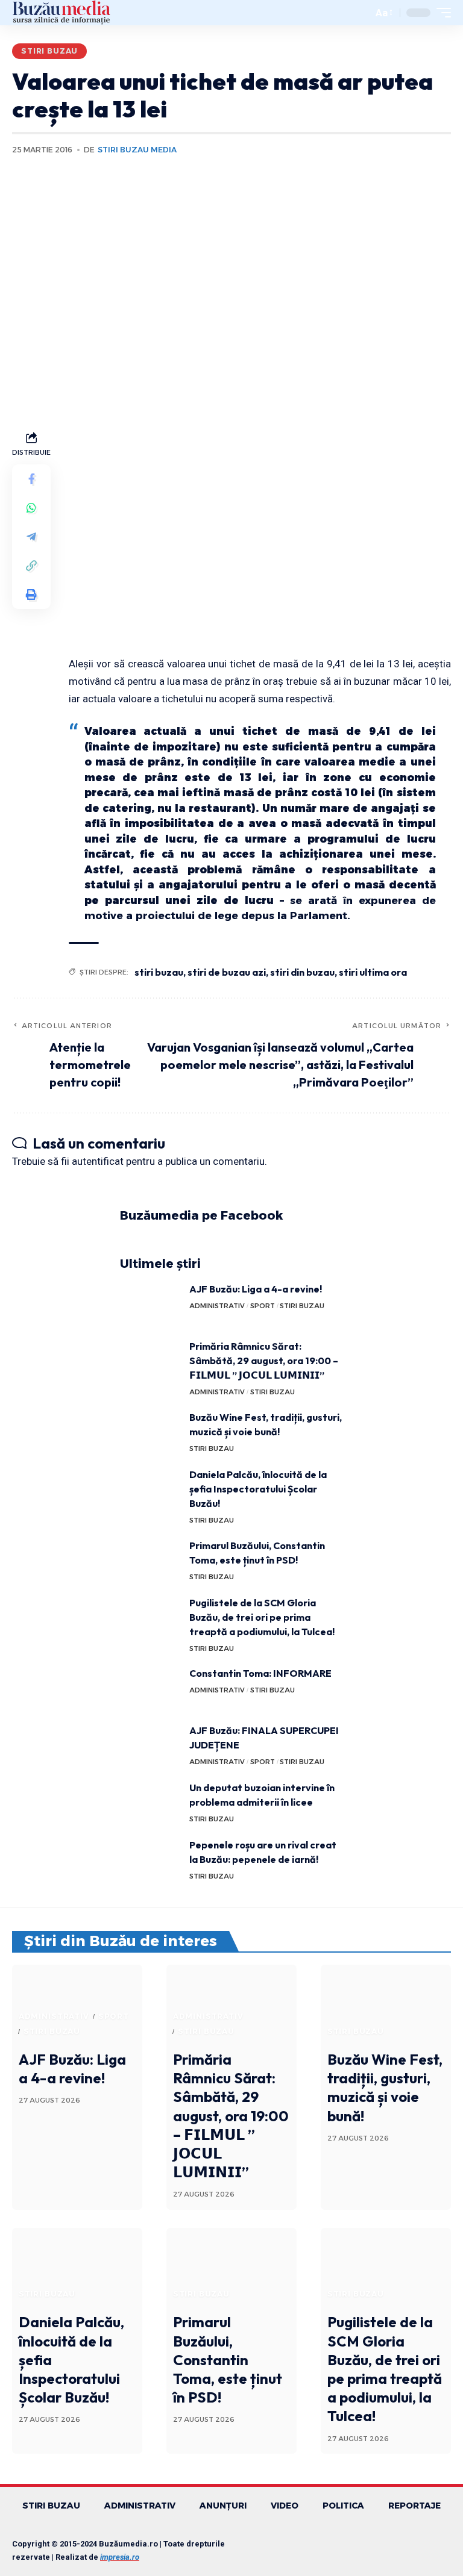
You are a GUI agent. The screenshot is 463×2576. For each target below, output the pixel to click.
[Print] (31, 594)
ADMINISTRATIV (217, 1306)
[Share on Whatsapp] (31, 508)
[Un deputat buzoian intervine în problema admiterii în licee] (150, 1803)
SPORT (263, 1306)
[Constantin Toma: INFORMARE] (150, 1689)
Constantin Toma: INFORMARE (260, 1673)
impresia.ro (120, 2557)
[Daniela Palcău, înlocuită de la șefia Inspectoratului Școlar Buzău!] (150, 1490)
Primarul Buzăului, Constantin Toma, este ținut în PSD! (228, 2359)
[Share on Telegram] (31, 537)
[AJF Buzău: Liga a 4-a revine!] (150, 1304)
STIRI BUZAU (49, 51)
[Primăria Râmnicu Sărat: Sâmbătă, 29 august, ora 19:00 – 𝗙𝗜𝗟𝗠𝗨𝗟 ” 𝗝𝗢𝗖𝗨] (150, 1361)
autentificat (98, 1161)
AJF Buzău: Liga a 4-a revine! (256, 1289)
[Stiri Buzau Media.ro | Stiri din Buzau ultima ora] (61, 13)
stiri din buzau (302, 972)
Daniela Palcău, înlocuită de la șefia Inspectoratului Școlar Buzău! (258, 1489)
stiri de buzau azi (227, 972)
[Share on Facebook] (31, 479)
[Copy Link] (31, 566)
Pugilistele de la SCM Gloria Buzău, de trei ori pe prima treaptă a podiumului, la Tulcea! (262, 1617)
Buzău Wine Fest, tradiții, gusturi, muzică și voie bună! (385, 2088)
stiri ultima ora (373, 972)
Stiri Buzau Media (137, 150)
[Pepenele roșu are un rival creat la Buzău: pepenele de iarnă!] (150, 1860)
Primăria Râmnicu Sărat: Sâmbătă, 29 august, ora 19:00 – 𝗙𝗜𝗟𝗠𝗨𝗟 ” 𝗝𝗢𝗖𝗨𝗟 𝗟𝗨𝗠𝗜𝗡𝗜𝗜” (264, 1361)
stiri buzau (159, 972)
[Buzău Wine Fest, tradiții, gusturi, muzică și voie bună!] (150, 1433)
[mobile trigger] (441, 13)
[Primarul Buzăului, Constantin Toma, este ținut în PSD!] (150, 1561)
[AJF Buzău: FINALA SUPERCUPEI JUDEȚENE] (150, 1746)
